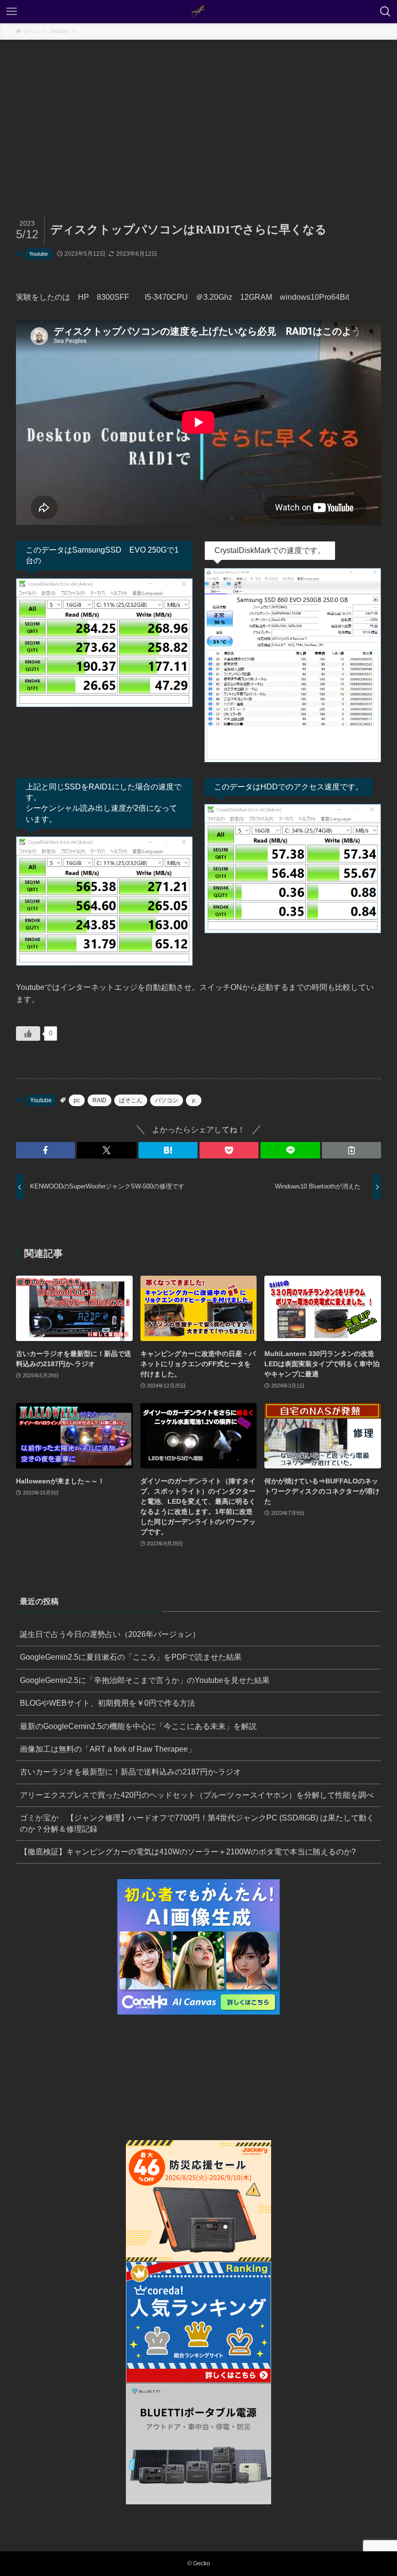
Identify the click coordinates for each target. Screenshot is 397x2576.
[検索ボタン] (385, 12)
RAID (99, 1100)
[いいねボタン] (28, 1033)
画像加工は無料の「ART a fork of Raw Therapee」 (108, 1749)
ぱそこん (131, 1100)
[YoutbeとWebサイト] (198, 12)
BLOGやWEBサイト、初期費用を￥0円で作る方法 (107, 1703)
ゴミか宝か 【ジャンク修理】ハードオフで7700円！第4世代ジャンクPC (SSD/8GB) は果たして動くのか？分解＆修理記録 (197, 1823)
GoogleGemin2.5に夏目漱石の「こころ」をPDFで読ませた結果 (131, 1657)
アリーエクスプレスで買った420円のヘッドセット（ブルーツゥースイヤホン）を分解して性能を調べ (197, 1795)
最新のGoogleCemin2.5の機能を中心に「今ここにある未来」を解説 (138, 1726)
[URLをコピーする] (351, 1150)
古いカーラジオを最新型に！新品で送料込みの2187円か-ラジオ (130, 1772)
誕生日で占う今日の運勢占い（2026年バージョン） (110, 1634)
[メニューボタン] (12, 12)
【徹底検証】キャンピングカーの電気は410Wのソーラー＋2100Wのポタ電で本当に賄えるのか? (188, 1852)
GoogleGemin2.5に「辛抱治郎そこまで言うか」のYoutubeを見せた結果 (145, 1680)
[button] (46, 1150)
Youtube (38, 254)
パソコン (167, 1100)
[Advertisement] (198, 112)
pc (77, 1100)
